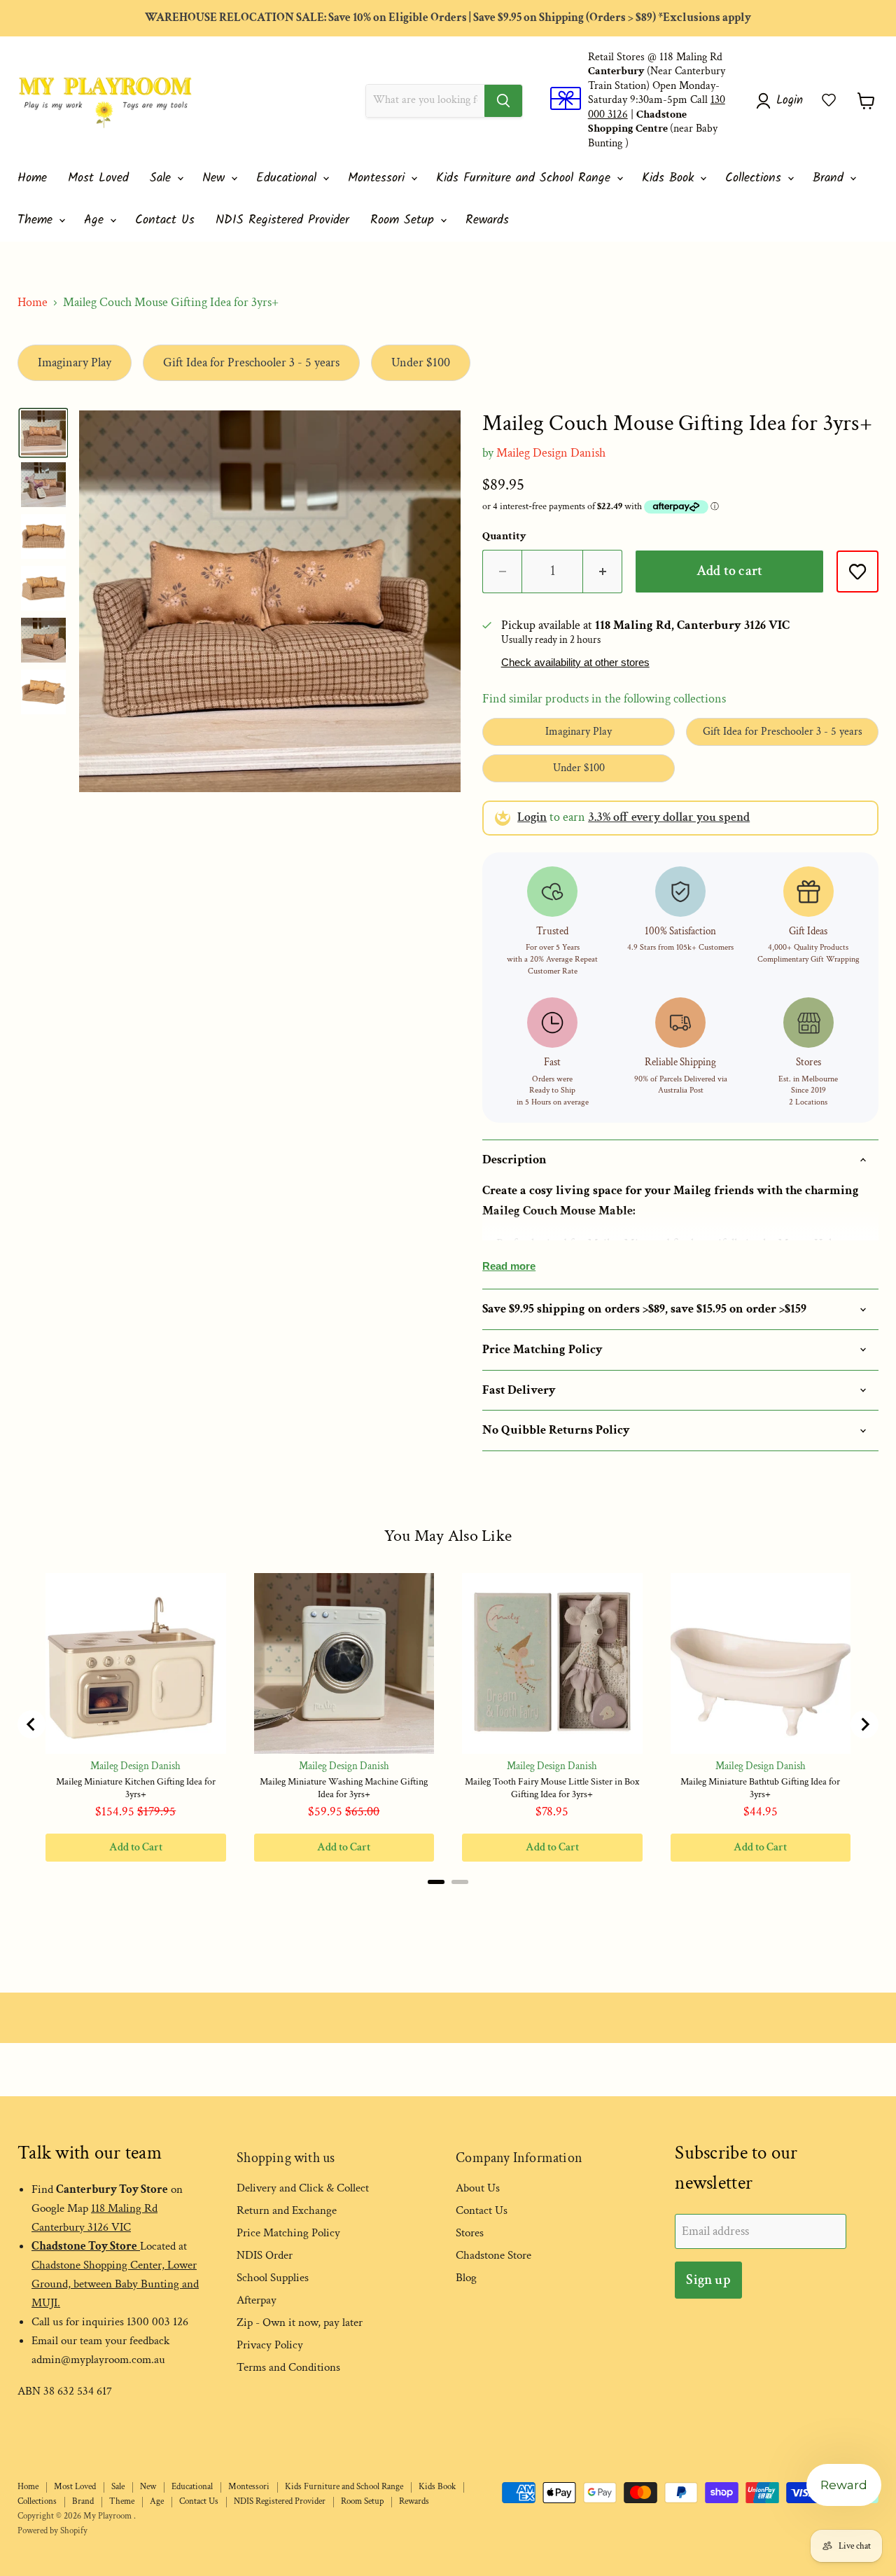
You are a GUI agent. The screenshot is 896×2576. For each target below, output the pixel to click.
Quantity (504, 536)
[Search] (503, 101)
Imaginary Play (75, 362)
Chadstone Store (493, 2255)
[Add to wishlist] (857, 572)
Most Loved (98, 178)
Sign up (708, 2280)
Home (32, 178)
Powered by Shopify (52, 2531)
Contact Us (165, 220)
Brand (831, 178)
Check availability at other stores (575, 663)
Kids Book (670, 178)
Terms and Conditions (288, 2367)
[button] (829, 100)
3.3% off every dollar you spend (669, 817)
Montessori (379, 178)
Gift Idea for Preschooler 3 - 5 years (251, 362)
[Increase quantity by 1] (603, 571)
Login (532, 817)
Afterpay (257, 2300)
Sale (163, 178)
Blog (466, 2278)
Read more (509, 1266)
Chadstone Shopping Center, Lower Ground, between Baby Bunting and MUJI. (115, 2284)
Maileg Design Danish (551, 453)
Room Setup (405, 220)
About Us (478, 2188)
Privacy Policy (270, 2345)
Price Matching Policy (288, 2233)
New (216, 178)
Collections (756, 178)
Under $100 (421, 362)
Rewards (487, 220)
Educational (289, 178)
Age (96, 220)
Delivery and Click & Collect (303, 2188)
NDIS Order (265, 2255)
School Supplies (273, 2278)
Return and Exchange (287, 2210)
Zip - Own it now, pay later (300, 2322)
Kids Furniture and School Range (526, 178)
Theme (37, 220)
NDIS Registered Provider (282, 220)
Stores (470, 2233)
